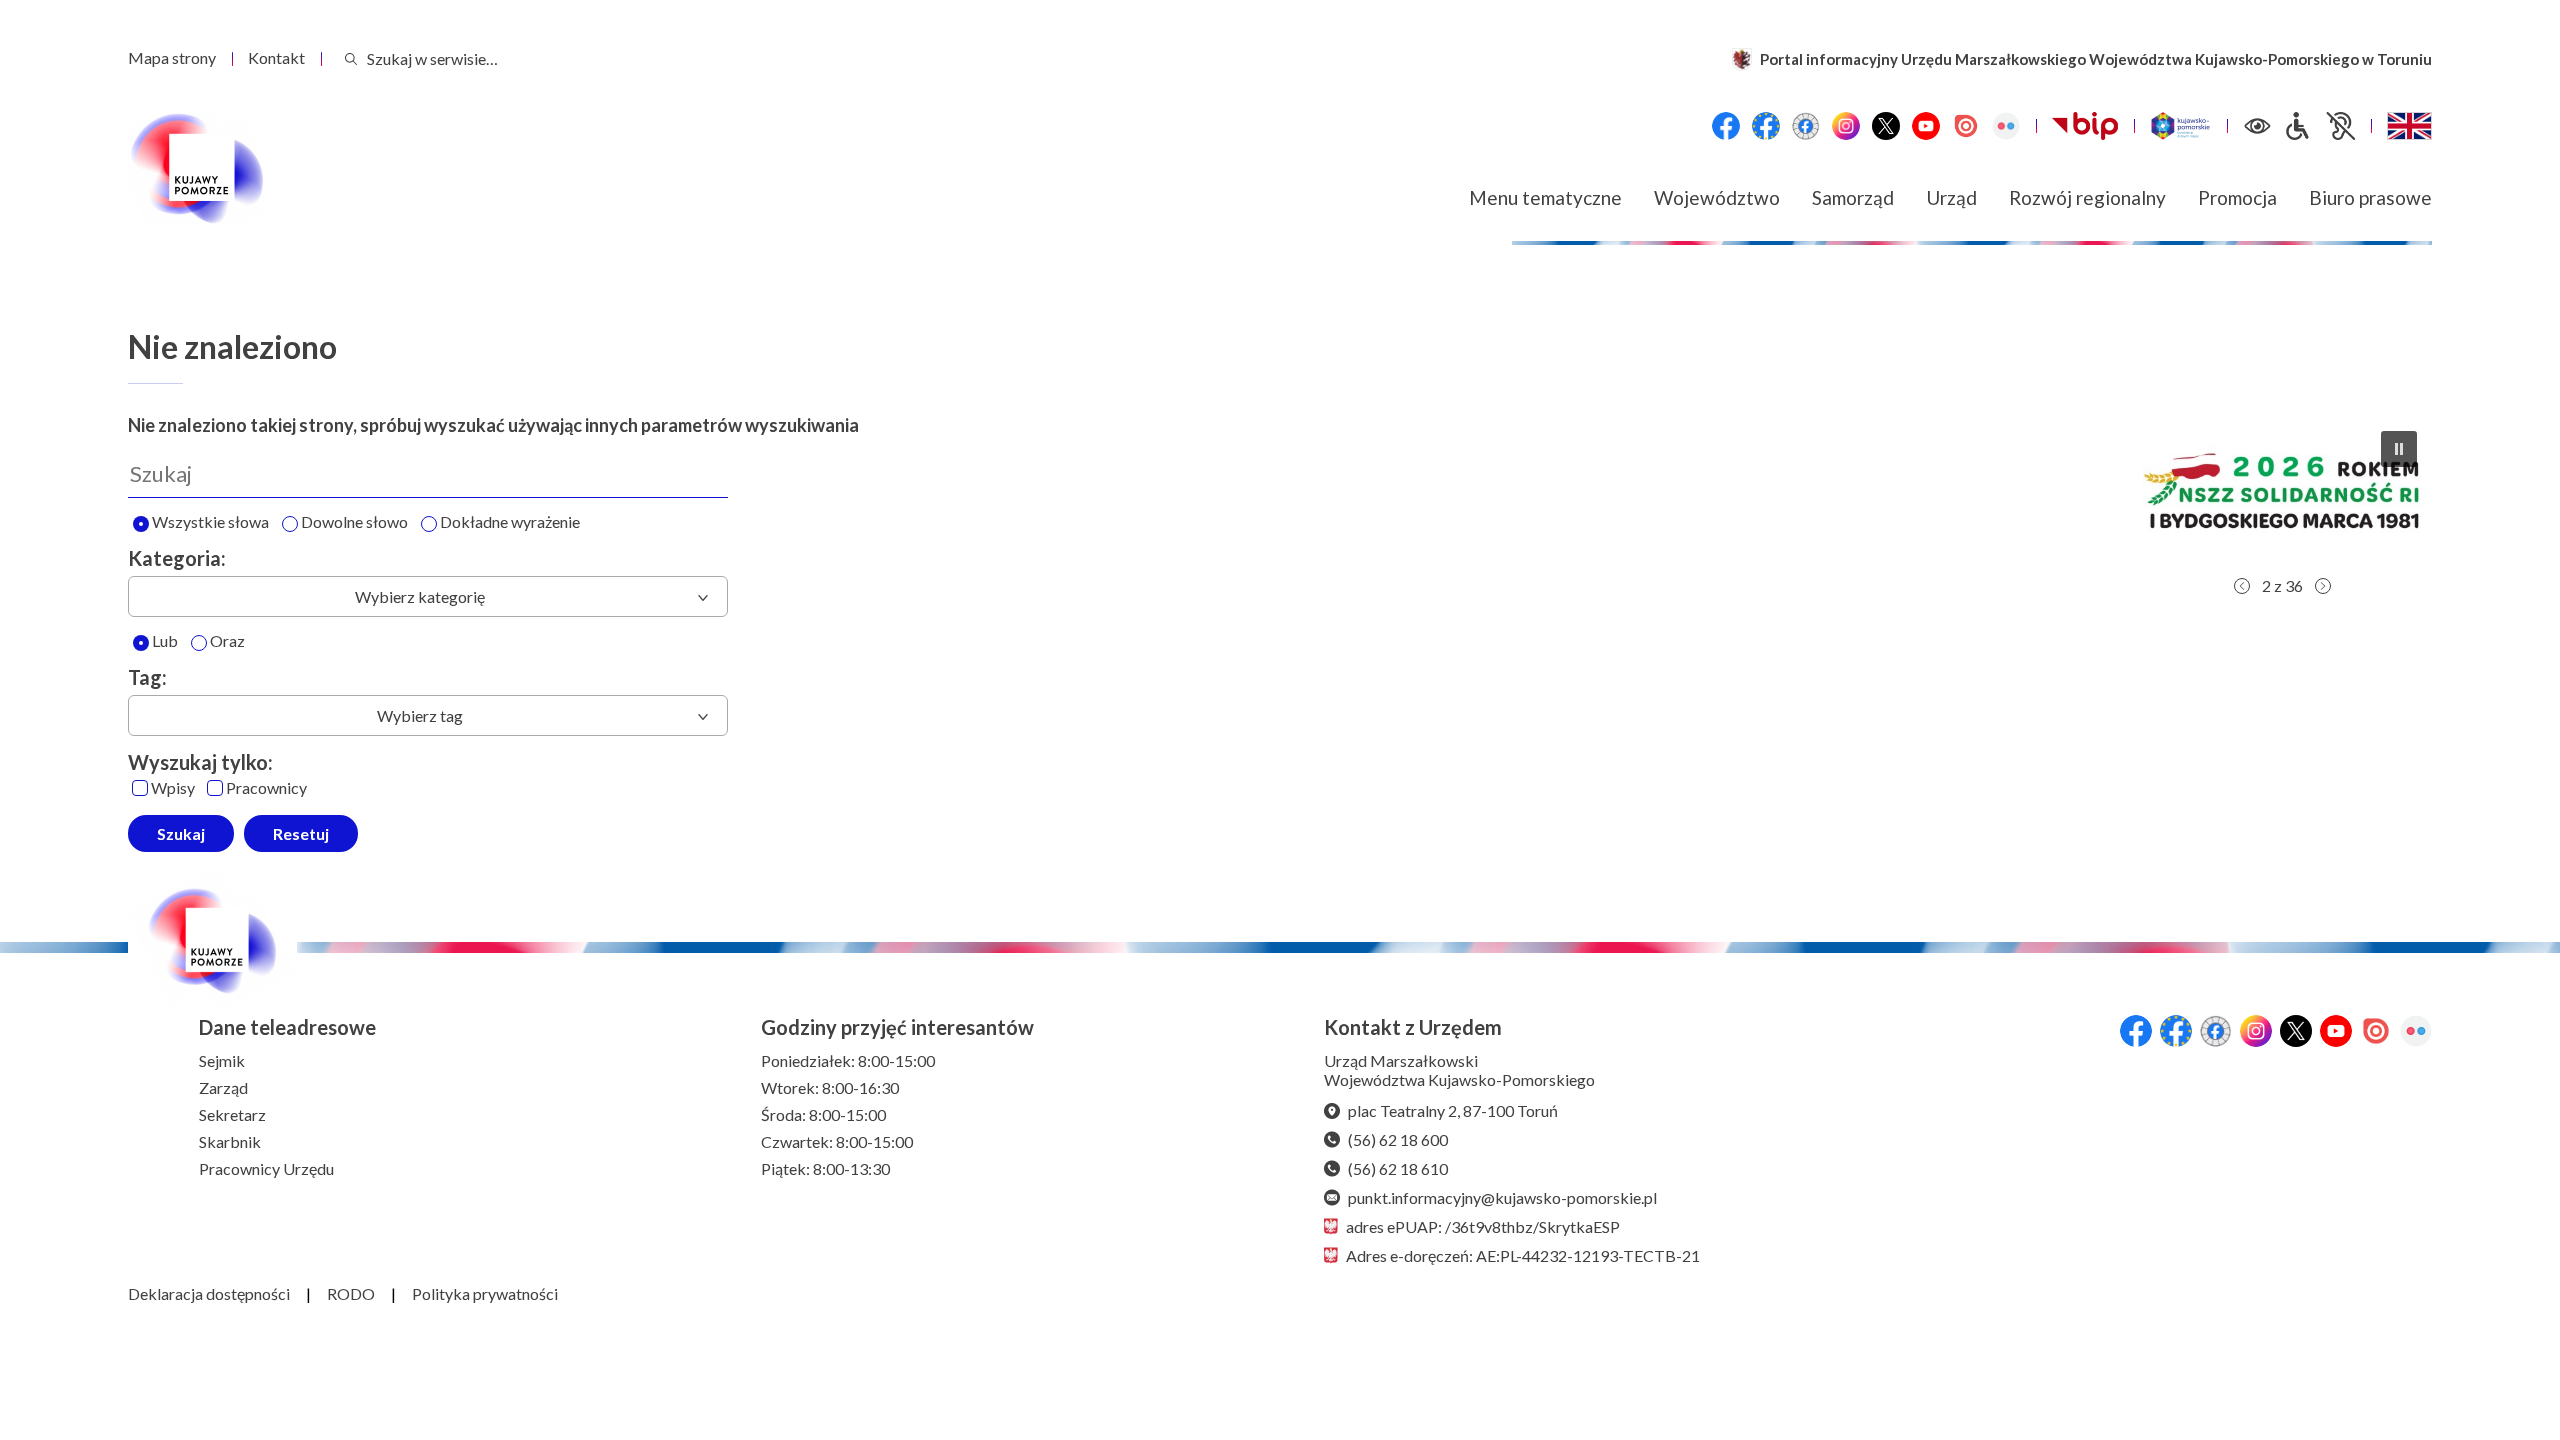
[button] (2265, 491)
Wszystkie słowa (210, 522)
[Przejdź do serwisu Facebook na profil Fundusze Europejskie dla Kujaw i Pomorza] (1766, 126)
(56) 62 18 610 (1398, 1168)
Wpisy (173, 788)
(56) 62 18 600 (1398, 1139)
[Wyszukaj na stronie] (351, 58)
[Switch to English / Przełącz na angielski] (2409, 126)
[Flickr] (2006, 126)
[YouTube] (1926, 126)
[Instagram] (1846, 126)
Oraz (227, 641)
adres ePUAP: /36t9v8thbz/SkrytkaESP (1483, 1226)
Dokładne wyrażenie (510, 522)
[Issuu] (1966, 126)
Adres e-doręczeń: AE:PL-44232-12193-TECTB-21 (1523, 1255)
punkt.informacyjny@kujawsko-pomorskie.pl (1502, 1197)
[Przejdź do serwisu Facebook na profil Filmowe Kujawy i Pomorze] (1806, 126)
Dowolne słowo (354, 522)
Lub (165, 641)
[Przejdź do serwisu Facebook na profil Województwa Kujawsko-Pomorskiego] (1726, 126)
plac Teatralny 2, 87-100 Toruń (1453, 1110)
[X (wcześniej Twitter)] (1886, 126)
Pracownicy (266, 788)
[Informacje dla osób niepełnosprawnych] (2319, 126)
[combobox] (428, 596)
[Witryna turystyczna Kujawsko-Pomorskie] (2180, 126)
